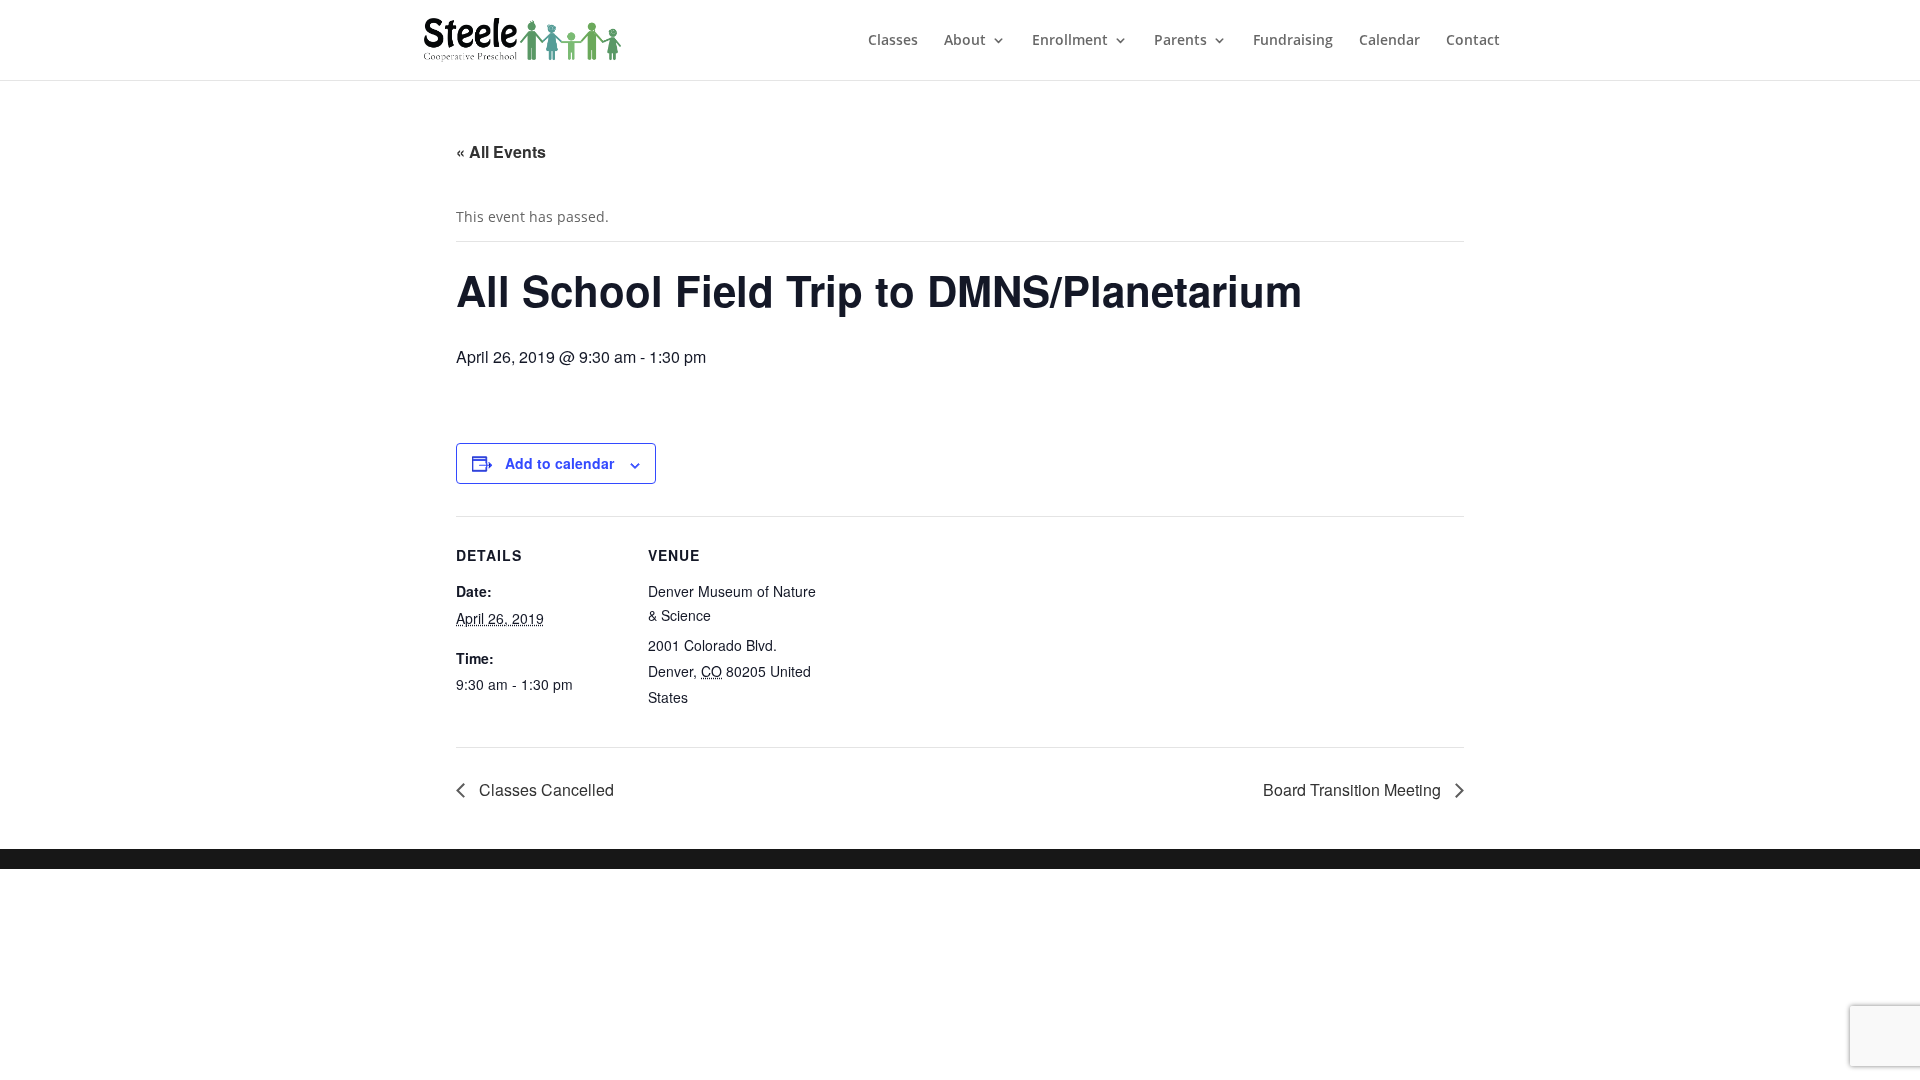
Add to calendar (559, 463)
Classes (893, 41)
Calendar (1389, 41)
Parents (1180, 41)
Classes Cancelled (544, 789)
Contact (1473, 41)
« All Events (501, 151)
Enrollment (1070, 41)
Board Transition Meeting (1354, 789)
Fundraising (1293, 41)
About (965, 41)
